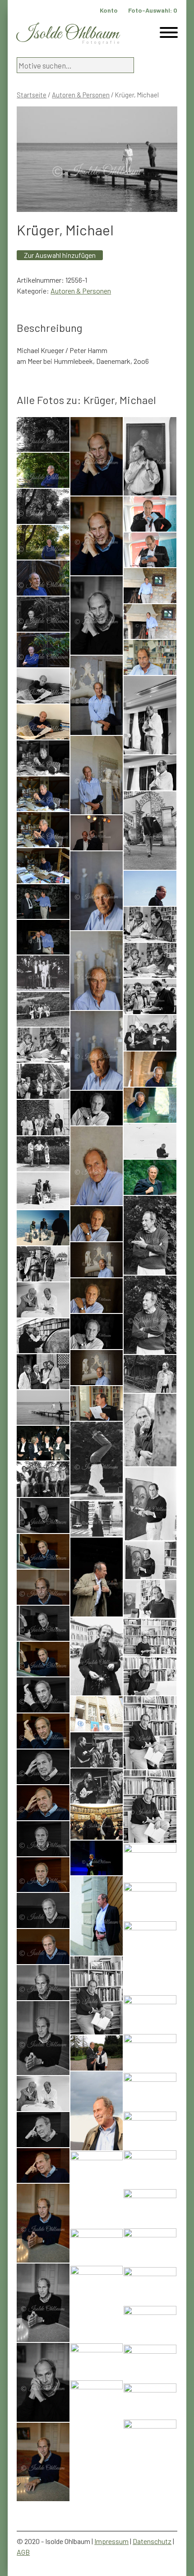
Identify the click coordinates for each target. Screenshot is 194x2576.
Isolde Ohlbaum (68, 34)
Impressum (111, 2541)
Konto (109, 10)
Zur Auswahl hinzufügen (60, 255)
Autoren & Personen (81, 95)
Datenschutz (152, 2541)
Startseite (32, 95)
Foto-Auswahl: (153, 10)
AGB (23, 2552)
